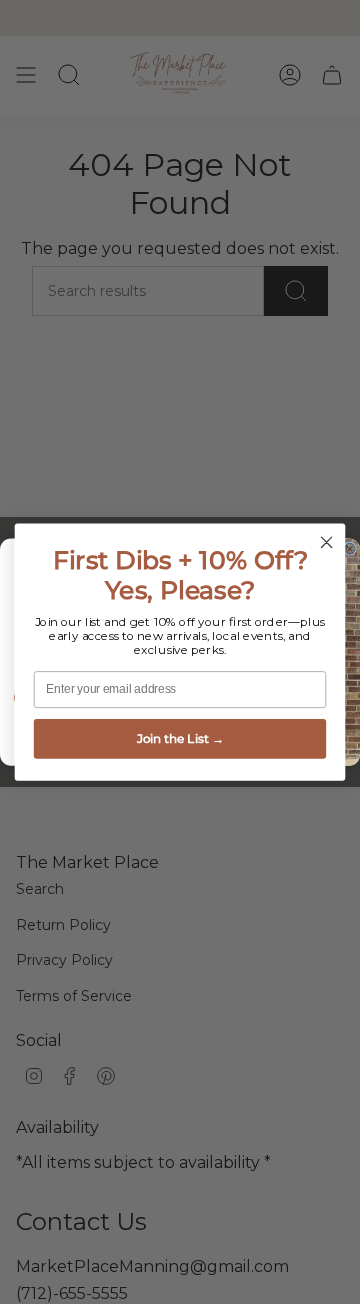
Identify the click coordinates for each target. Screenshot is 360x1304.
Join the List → (180, 738)
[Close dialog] (327, 542)
